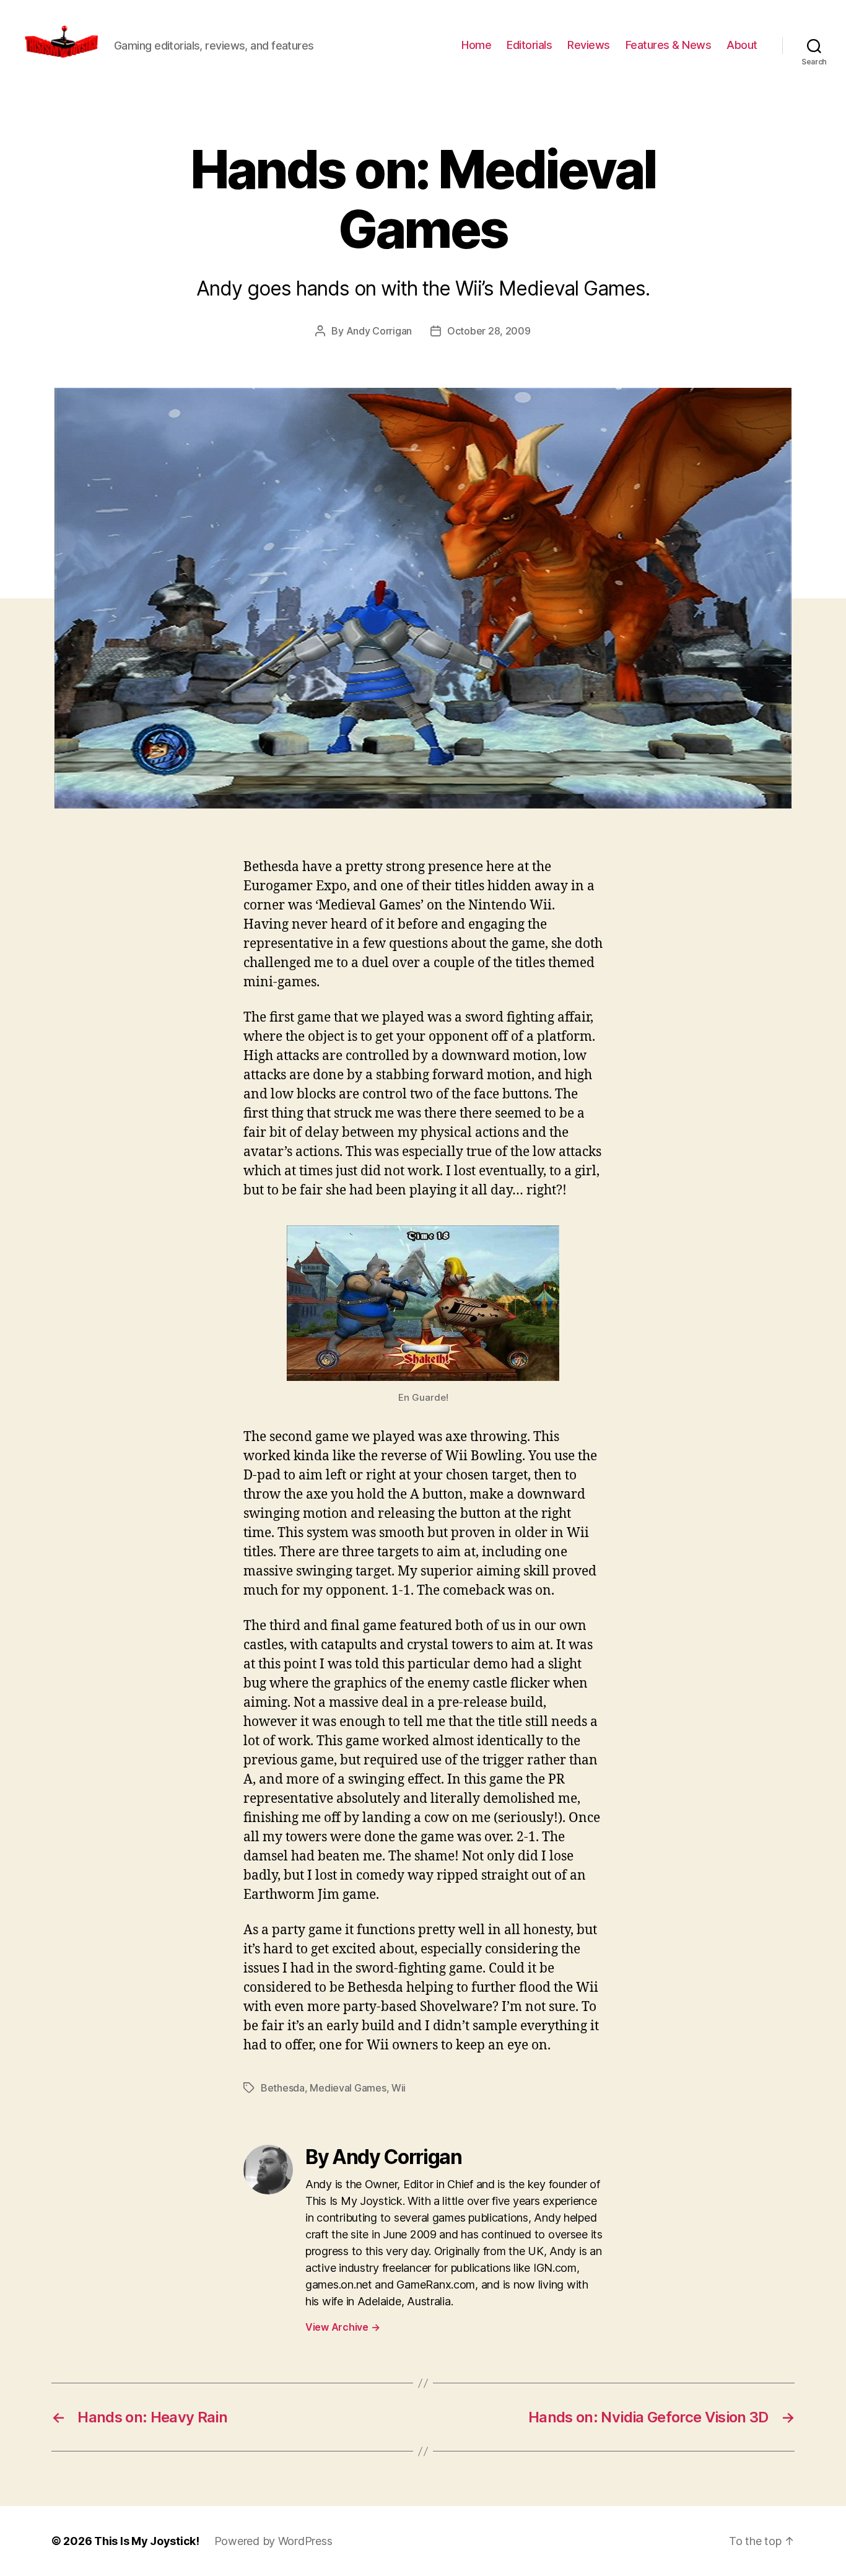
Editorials (529, 45)
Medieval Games (348, 2088)
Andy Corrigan (379, 331)
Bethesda (283, 2088)
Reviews (589, 45)
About (742, 45)
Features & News (669, 45)
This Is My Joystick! (147, 2541)
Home (476, 45)
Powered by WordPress (273, 2541)
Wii (399, 2088)
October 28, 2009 (489, 331)
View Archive (342, 2327)
